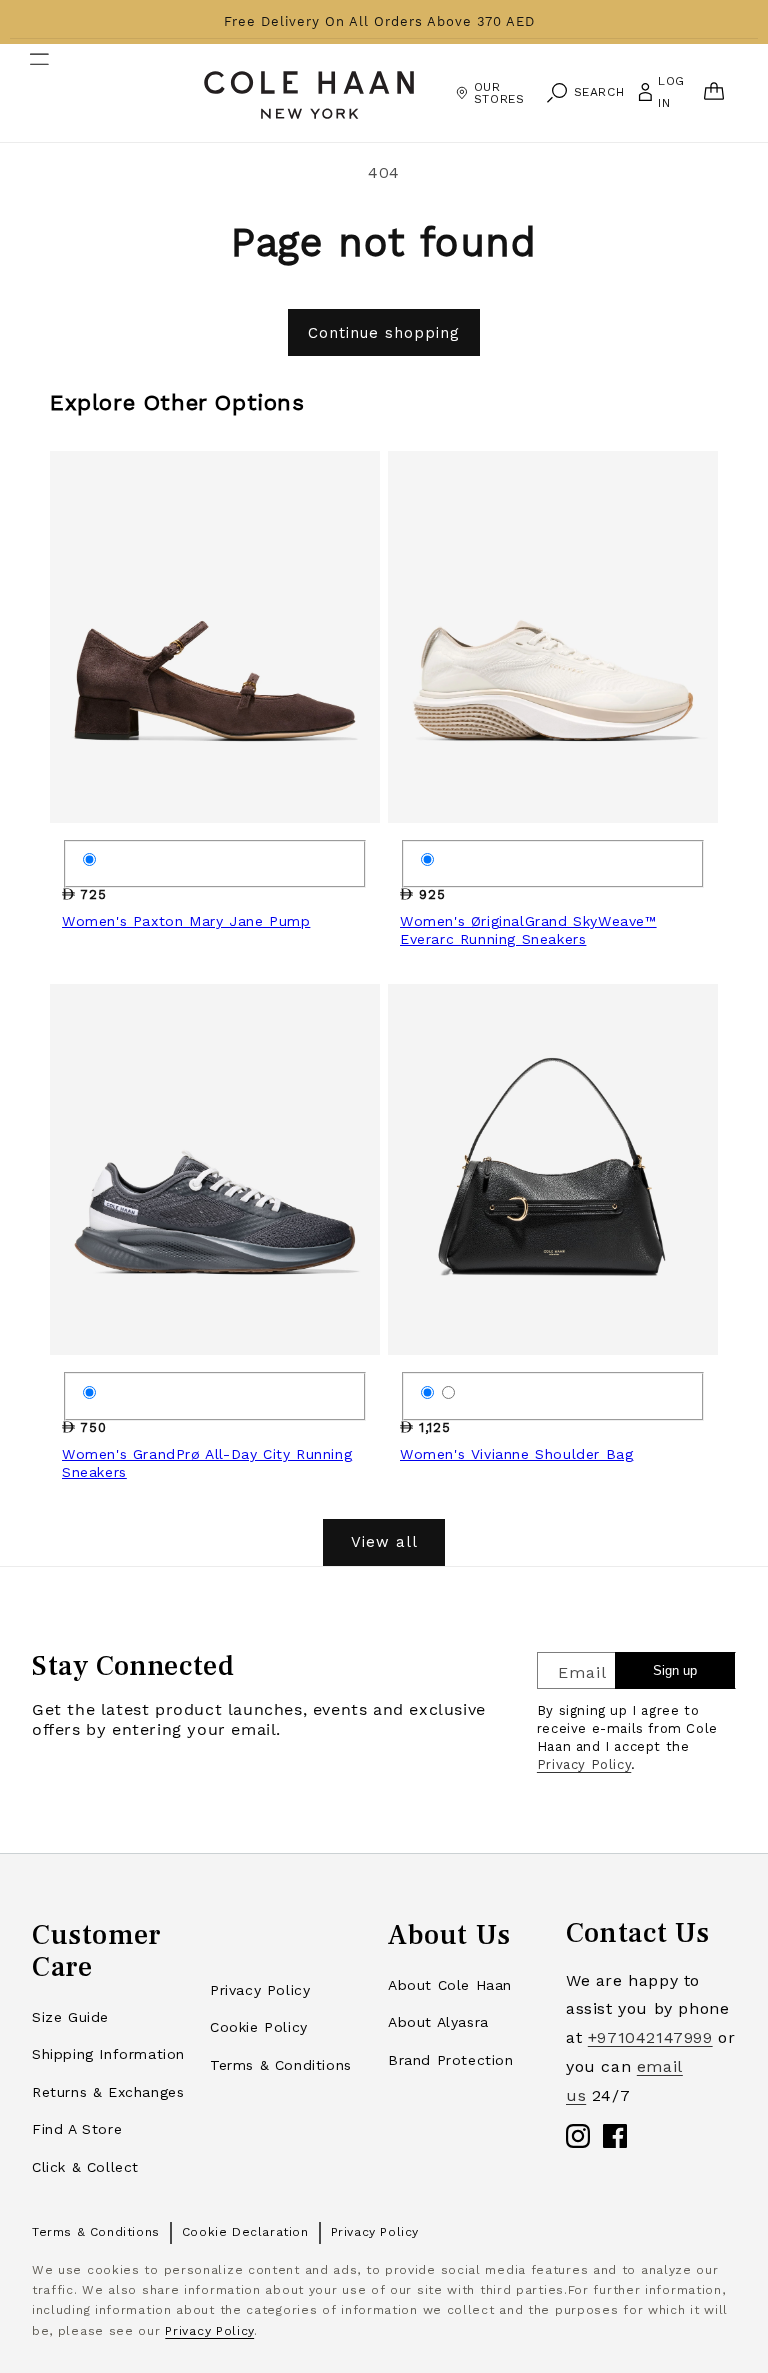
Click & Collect (85, 2167)
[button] (27, 93)
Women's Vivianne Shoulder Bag (516, 1454)
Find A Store (77, 2129)
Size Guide (70, 2017)
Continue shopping (384, 333)
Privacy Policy (584, 1764)
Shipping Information (108, 2054)
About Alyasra (438, 2022)
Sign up (675, 1670)
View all (384, 1542)
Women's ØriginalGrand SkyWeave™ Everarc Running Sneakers (528, 930)
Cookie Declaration (245, 2232)
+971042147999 (650, 2037)
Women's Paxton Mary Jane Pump (186, 921)
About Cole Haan (450, 1985)
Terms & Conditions (281, 2065)
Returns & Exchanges (108, 2092)
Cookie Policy (259, 2027)
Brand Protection (451, 2060)
